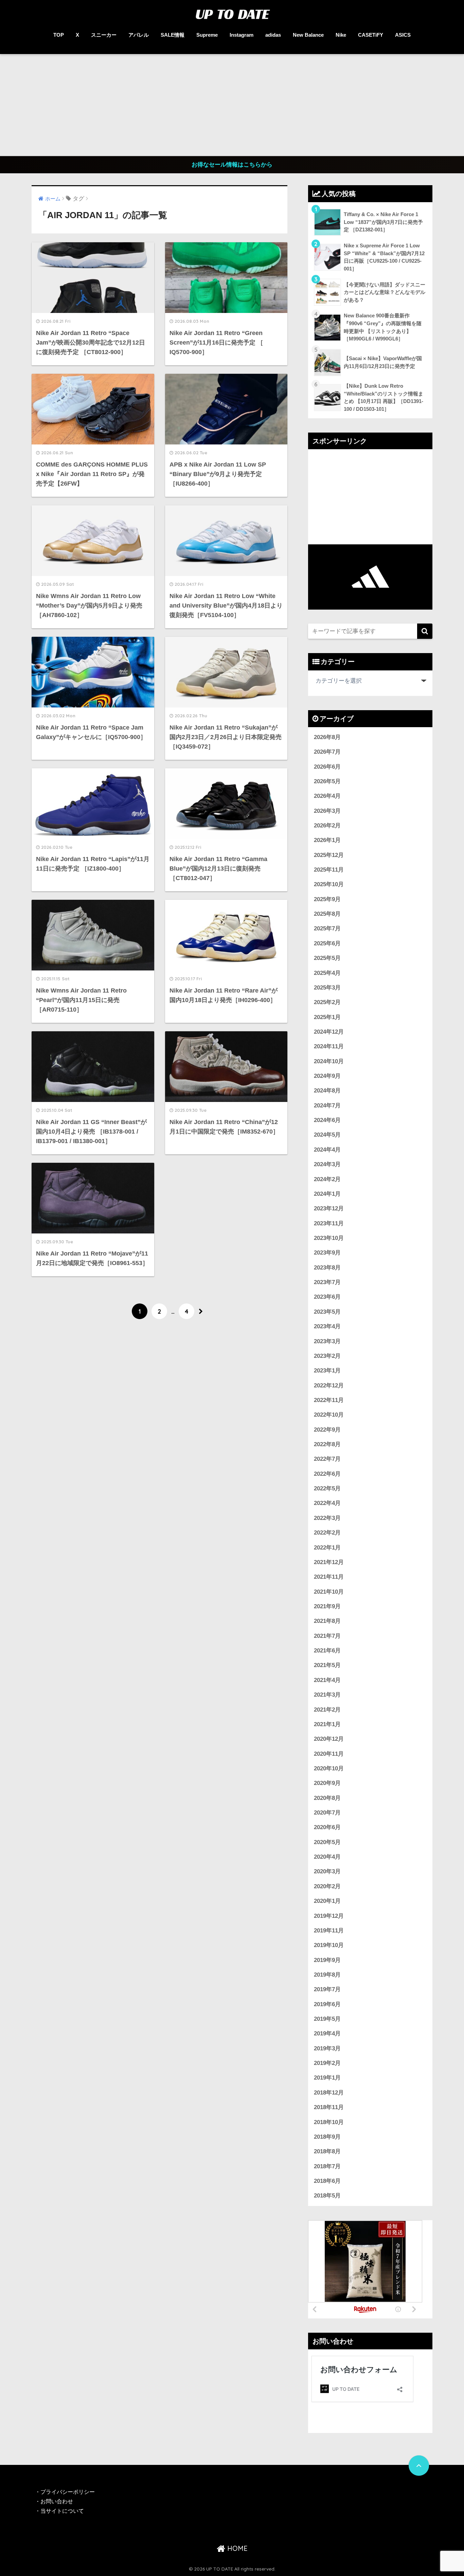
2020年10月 (329, 1768)
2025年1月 (327, 1017)
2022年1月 (327, 1548)
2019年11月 (329, 1931)
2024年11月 (329, 1046)
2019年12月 (329, 1916)
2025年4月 (327, 973)
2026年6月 (327, 767)
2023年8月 (327, 1268)
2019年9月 (327, 1960)
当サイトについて (62, 2511)
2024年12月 (329, 1032)
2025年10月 (329, 884)
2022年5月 (327, 1488)
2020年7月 (327, 1813)
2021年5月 (327, 1665)
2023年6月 (327, 1297)
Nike (341, 35)
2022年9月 (327, 1430)
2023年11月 (329, 1223)
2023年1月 (327, 1371)
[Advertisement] (232, 105)
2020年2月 (327, 1886)
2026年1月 (327, 840)
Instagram (242, 35)
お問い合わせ (57, 2501)
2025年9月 (327, 899)
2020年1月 (327, 1901)
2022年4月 (327, 1503)
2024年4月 (327, 1150)
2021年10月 (329, 1592)
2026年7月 (327, 752)
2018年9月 (327, 2137)
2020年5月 (327, 1842)
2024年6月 (327, 1120)
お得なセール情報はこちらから (232, 165)
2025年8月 (327, 914)
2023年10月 (329, 1238)
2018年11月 (329, 2107)
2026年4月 (327, 796)
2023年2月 (327, 1356)
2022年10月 (329, 1415)
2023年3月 (327, 1341)
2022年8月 (327, 1444)
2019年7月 (327, 1989)
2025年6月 (327, 943)
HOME (236, 2548)
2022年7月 (327, 1459)
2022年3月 (327, 1518)
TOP (59, 35)
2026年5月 (327, 781)
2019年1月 (327, 2078)
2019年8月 (327, 1975)
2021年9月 (327, 1606)
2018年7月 (327, 2166)
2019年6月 (327, 2004)
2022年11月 (329, 1400)
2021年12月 (329, 1562)
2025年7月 (327, 928)
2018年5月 (327, 2196)
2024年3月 (327, 1164)
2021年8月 (327, 1621)
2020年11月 (329, 1754)
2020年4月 (327, 1857)
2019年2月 (327, 2063)
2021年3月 (327, 1695)
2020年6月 (327, 1827)
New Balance (308, 35)
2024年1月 (327, 1194)
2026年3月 (327, 811)
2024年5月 (327, 1135)
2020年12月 (329, 1739)
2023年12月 (329, 1208)
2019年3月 (327, 2048)
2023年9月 (327, 1253)
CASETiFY (371, 35)
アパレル (139, 35)
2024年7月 (327, 1106)
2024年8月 (327, 1091)
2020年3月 (327, 1871)
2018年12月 (329, 2093)
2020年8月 (327, 1798)
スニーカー (104, 35)
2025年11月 (329, 870)
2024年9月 (327, 1076)
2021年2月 (327, 1710)
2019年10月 (329, 1945)
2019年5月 (327, 2019)
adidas (273, 35)
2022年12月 (329, 1386)
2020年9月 (327, 1783)
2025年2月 (327, 1002)
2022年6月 (327, 1474)
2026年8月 (327, 737)
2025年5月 (327, 958)
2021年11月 (329, 1577)
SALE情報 (173, 35)
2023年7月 (327, 1282)
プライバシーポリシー (68, 2492)
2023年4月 (327, 1326)
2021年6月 (327, 1651)
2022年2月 (327, 1533)
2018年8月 (327, 2151)
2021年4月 (327, 1680)
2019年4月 (327, 2034)
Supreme (207, 35)
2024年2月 (327, 1179)
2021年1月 (327, 1724)
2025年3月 (327, 988)
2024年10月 (329, 1061)
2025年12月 (329, 855)
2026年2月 (327, 826)
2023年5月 (327, 1312)
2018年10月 (329, 2122)
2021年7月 (327, 1636)
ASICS (403, 35)
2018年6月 (327, 2181)
